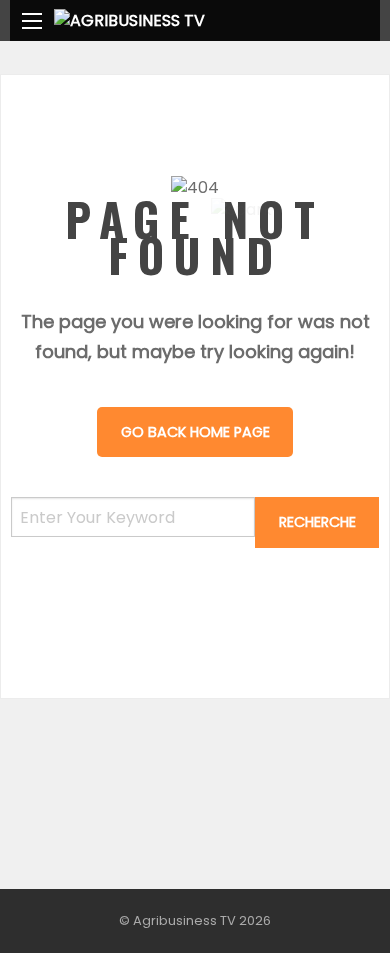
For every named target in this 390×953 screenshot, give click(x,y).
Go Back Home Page (195, 432)
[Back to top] (325, 908)
